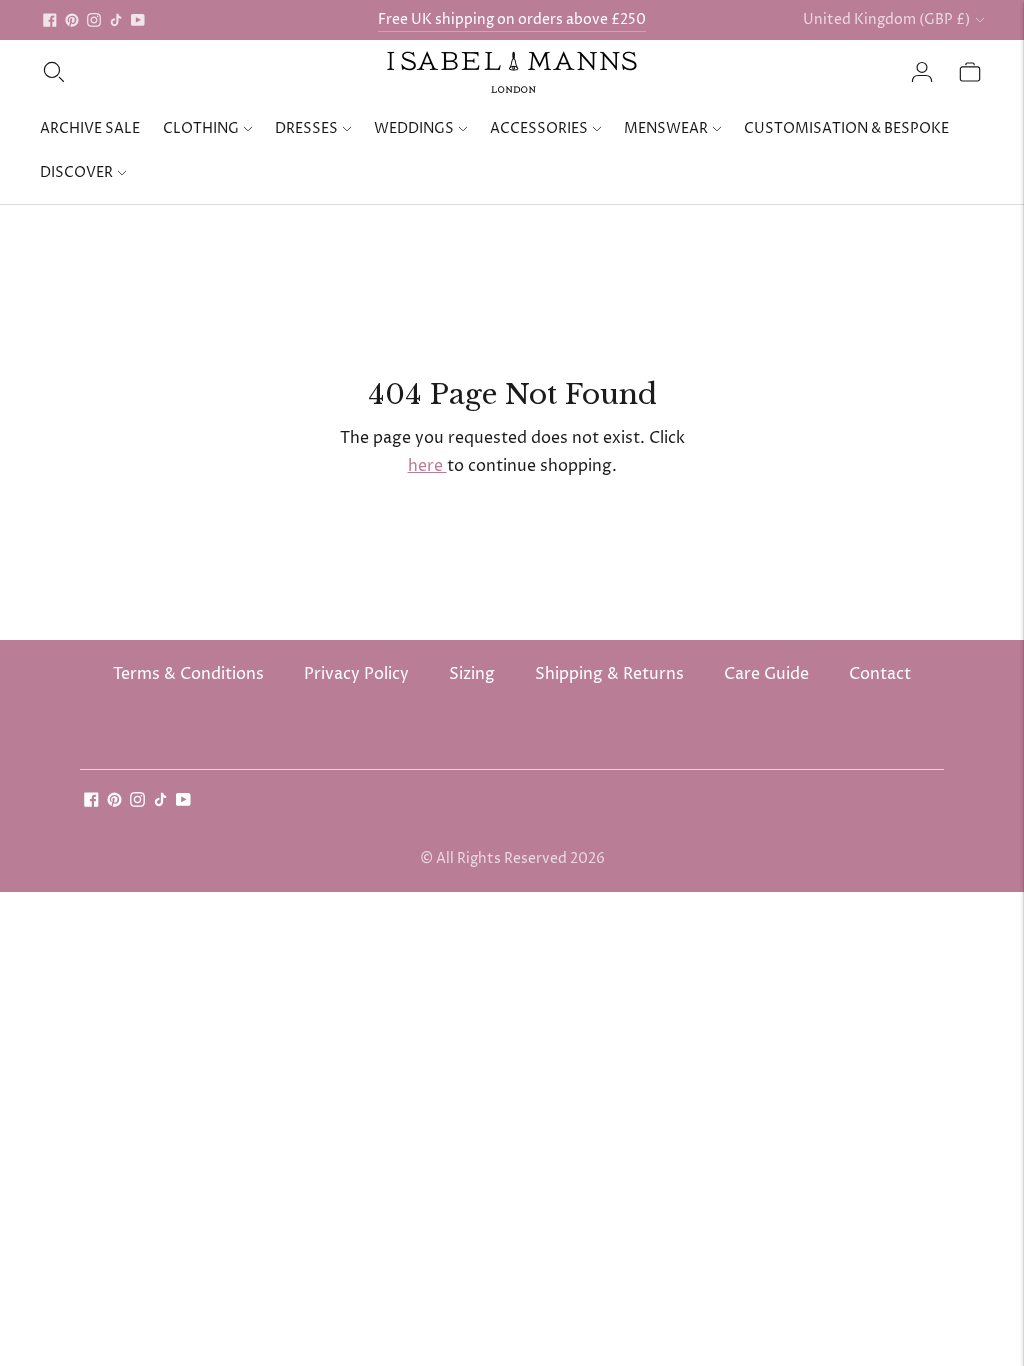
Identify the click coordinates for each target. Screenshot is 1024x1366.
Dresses (306, 128)
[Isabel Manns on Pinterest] (72, 20)
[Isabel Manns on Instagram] (94, 20)
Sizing (472, 674)
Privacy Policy (356, 674)
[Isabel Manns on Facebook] (50, 20)
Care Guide (766, 674)
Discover (76, 172)
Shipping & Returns (609, 674)
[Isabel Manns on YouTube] (138, 20)
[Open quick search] (54, 72)
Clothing (201, 128)
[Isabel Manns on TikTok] (116, 20)
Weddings (414, 128)
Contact (880, 674)
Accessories (539, 128)
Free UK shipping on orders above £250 (512, 19)
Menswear (666, 128)
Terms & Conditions (188, 674)
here (427, 466)
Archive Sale (90, 128)
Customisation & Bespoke (846, 128)
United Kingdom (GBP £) (886, 19)
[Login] (922, 72)
